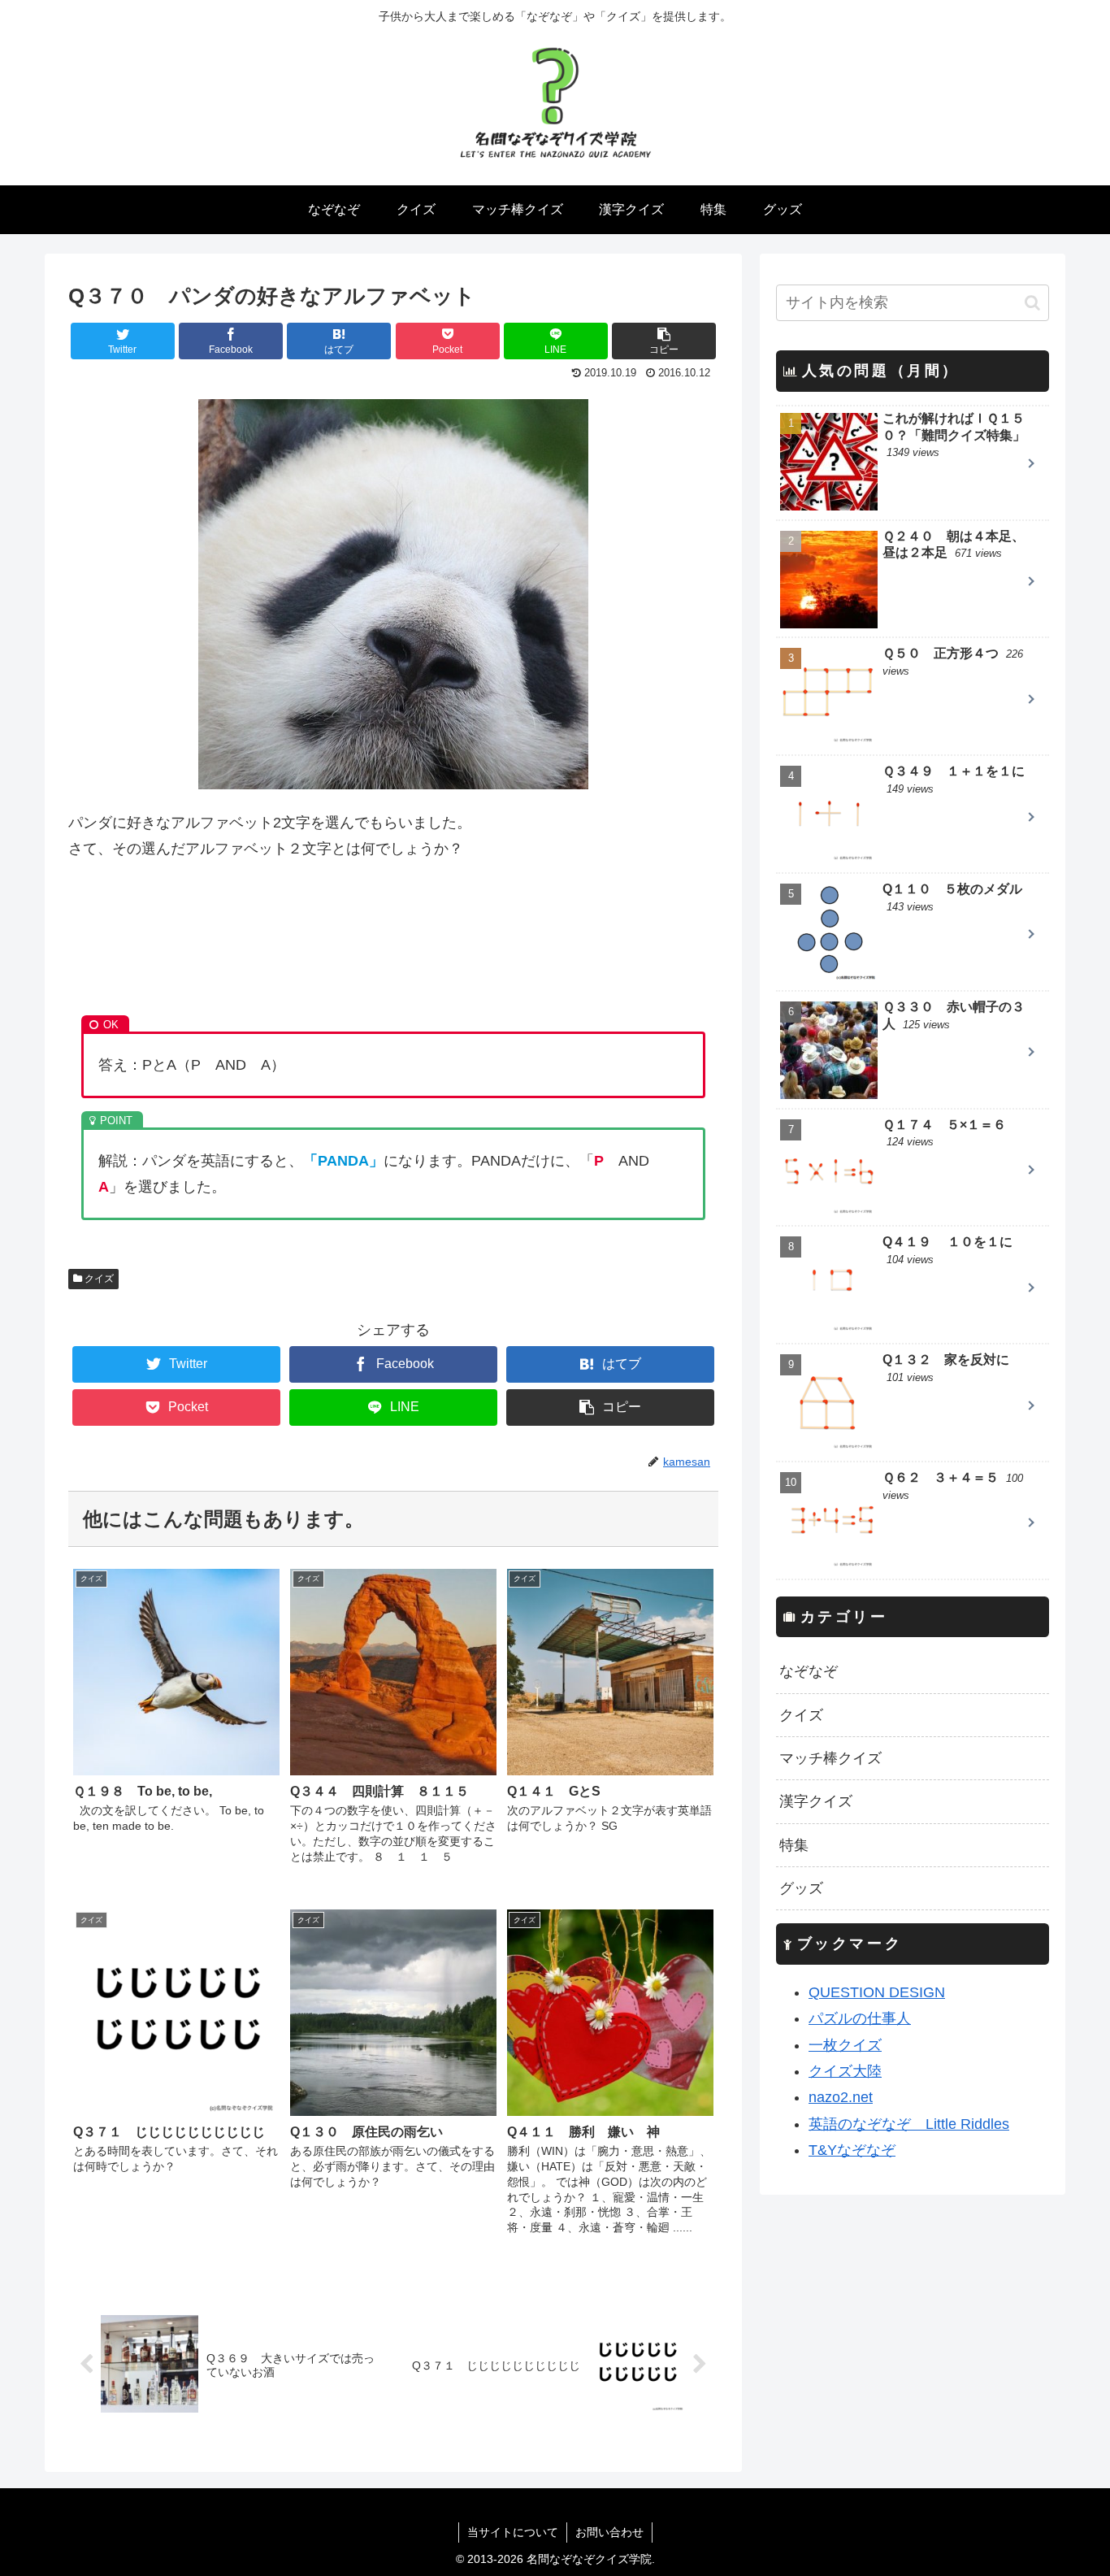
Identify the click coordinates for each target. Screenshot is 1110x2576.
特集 (794, 1845)
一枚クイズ (845, 2045)
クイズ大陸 (845, 2071)
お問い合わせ (609, 2532)
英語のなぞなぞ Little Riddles (909, 2124)
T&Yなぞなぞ (852, 2150)
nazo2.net (841, 2097)
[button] (1032, 303)
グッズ (801, 1888)
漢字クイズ (816, 1801)
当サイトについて (513, 2532)
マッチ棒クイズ (830, 1758)
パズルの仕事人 (860, 2018)
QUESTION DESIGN (877, 1992)
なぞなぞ (809, 1671)
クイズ (98, 1279)
